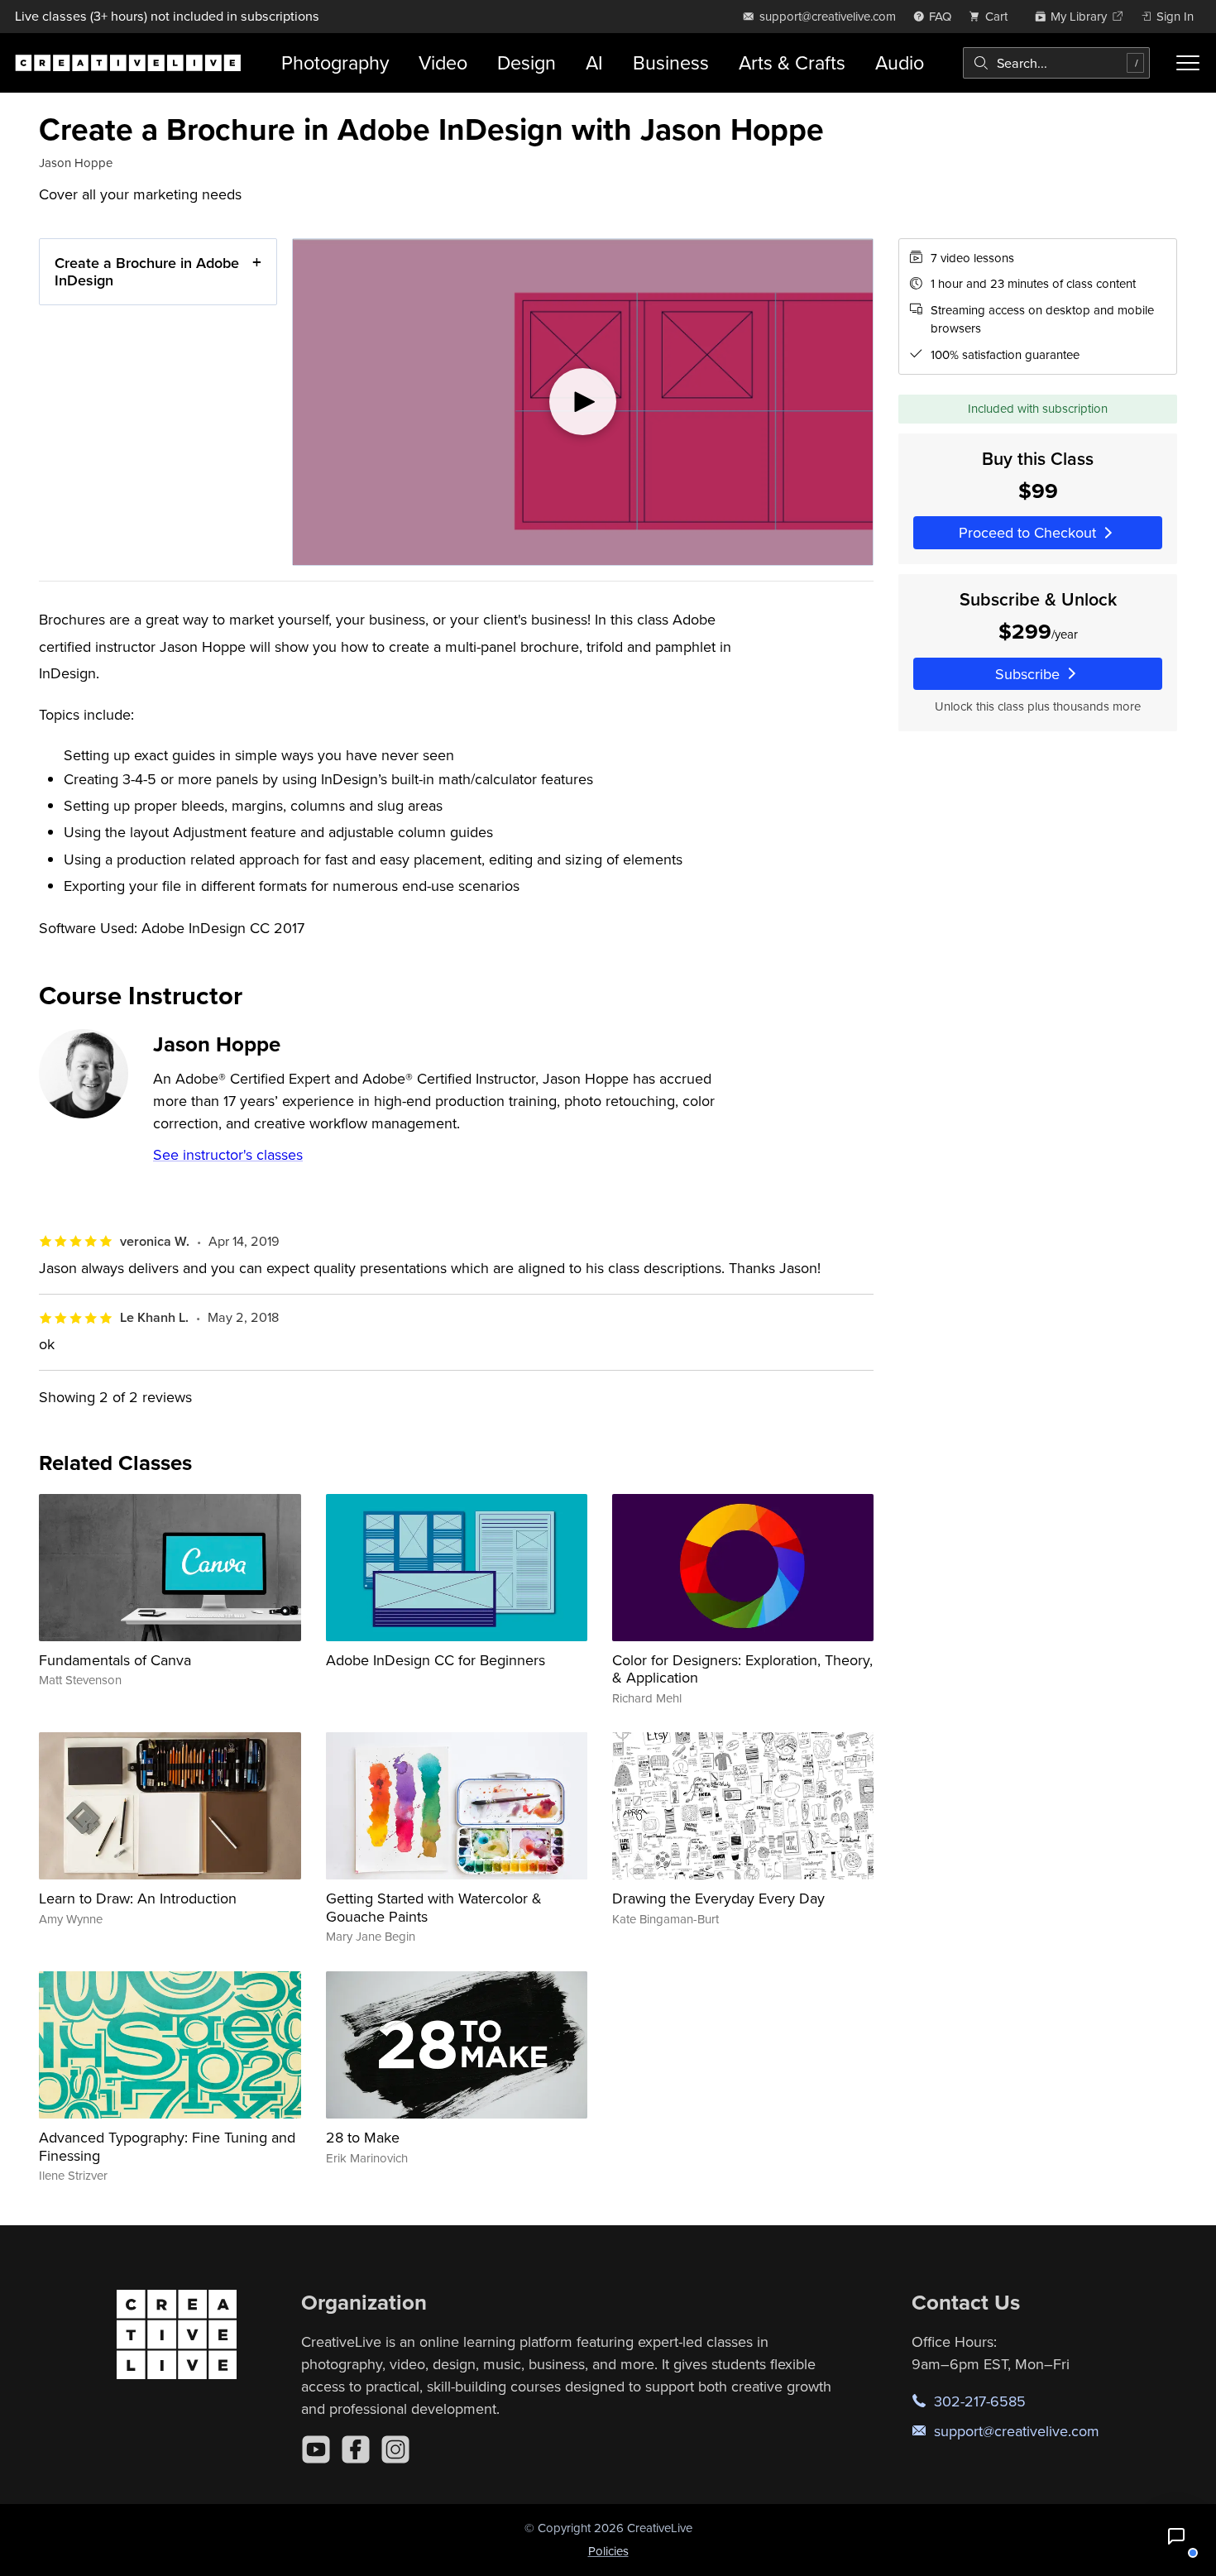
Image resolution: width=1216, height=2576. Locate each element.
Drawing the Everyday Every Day (718, 1898)
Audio (900, 62)
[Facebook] (356, 2449)
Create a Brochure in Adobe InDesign (147, 272)
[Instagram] (395, 2449)
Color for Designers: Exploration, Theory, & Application (742, 1669)
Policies (608, 2551)
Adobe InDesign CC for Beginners (436, 1660)
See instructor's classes (228, 1154)
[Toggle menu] (1187, 63)
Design (527, 62)
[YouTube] (316, 2449)
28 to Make (363, 2137)
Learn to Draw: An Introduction (138, 1898)
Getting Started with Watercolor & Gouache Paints (434, 1907)
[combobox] (1057, 63)
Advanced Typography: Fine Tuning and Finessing (167, 2146)
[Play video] (583, 402)
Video (443, 62)
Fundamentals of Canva (115, 1660)
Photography (335, 62)
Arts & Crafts (792, 62)
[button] (1176, 2536)
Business (671, 62)
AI (594, 62)
